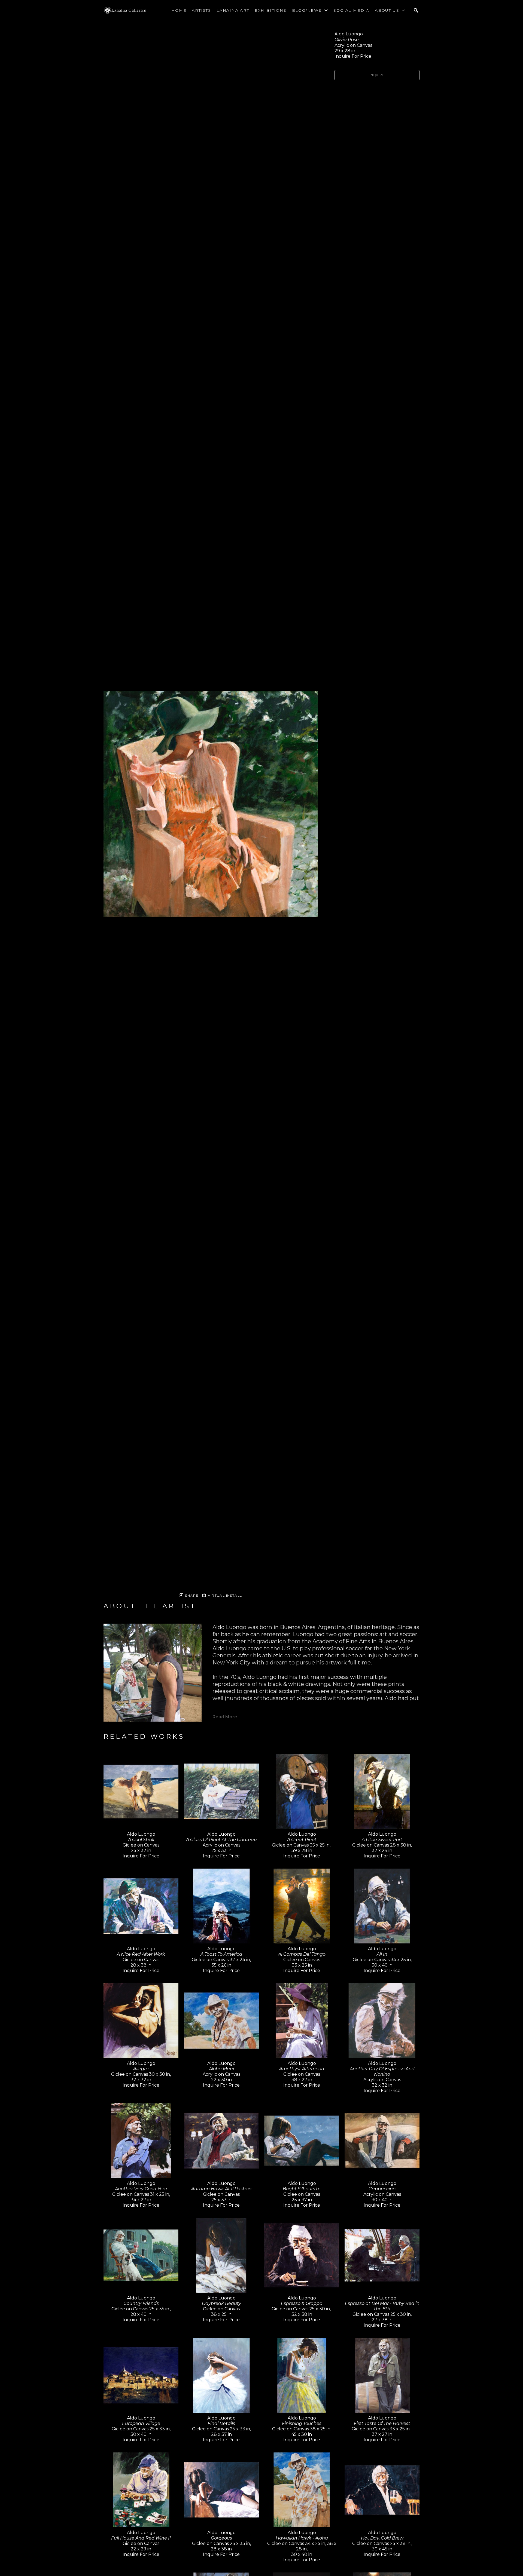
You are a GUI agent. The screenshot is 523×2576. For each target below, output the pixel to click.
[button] (310, 10)
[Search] (416, 10)
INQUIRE (377, 75)
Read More (225, 1717)
